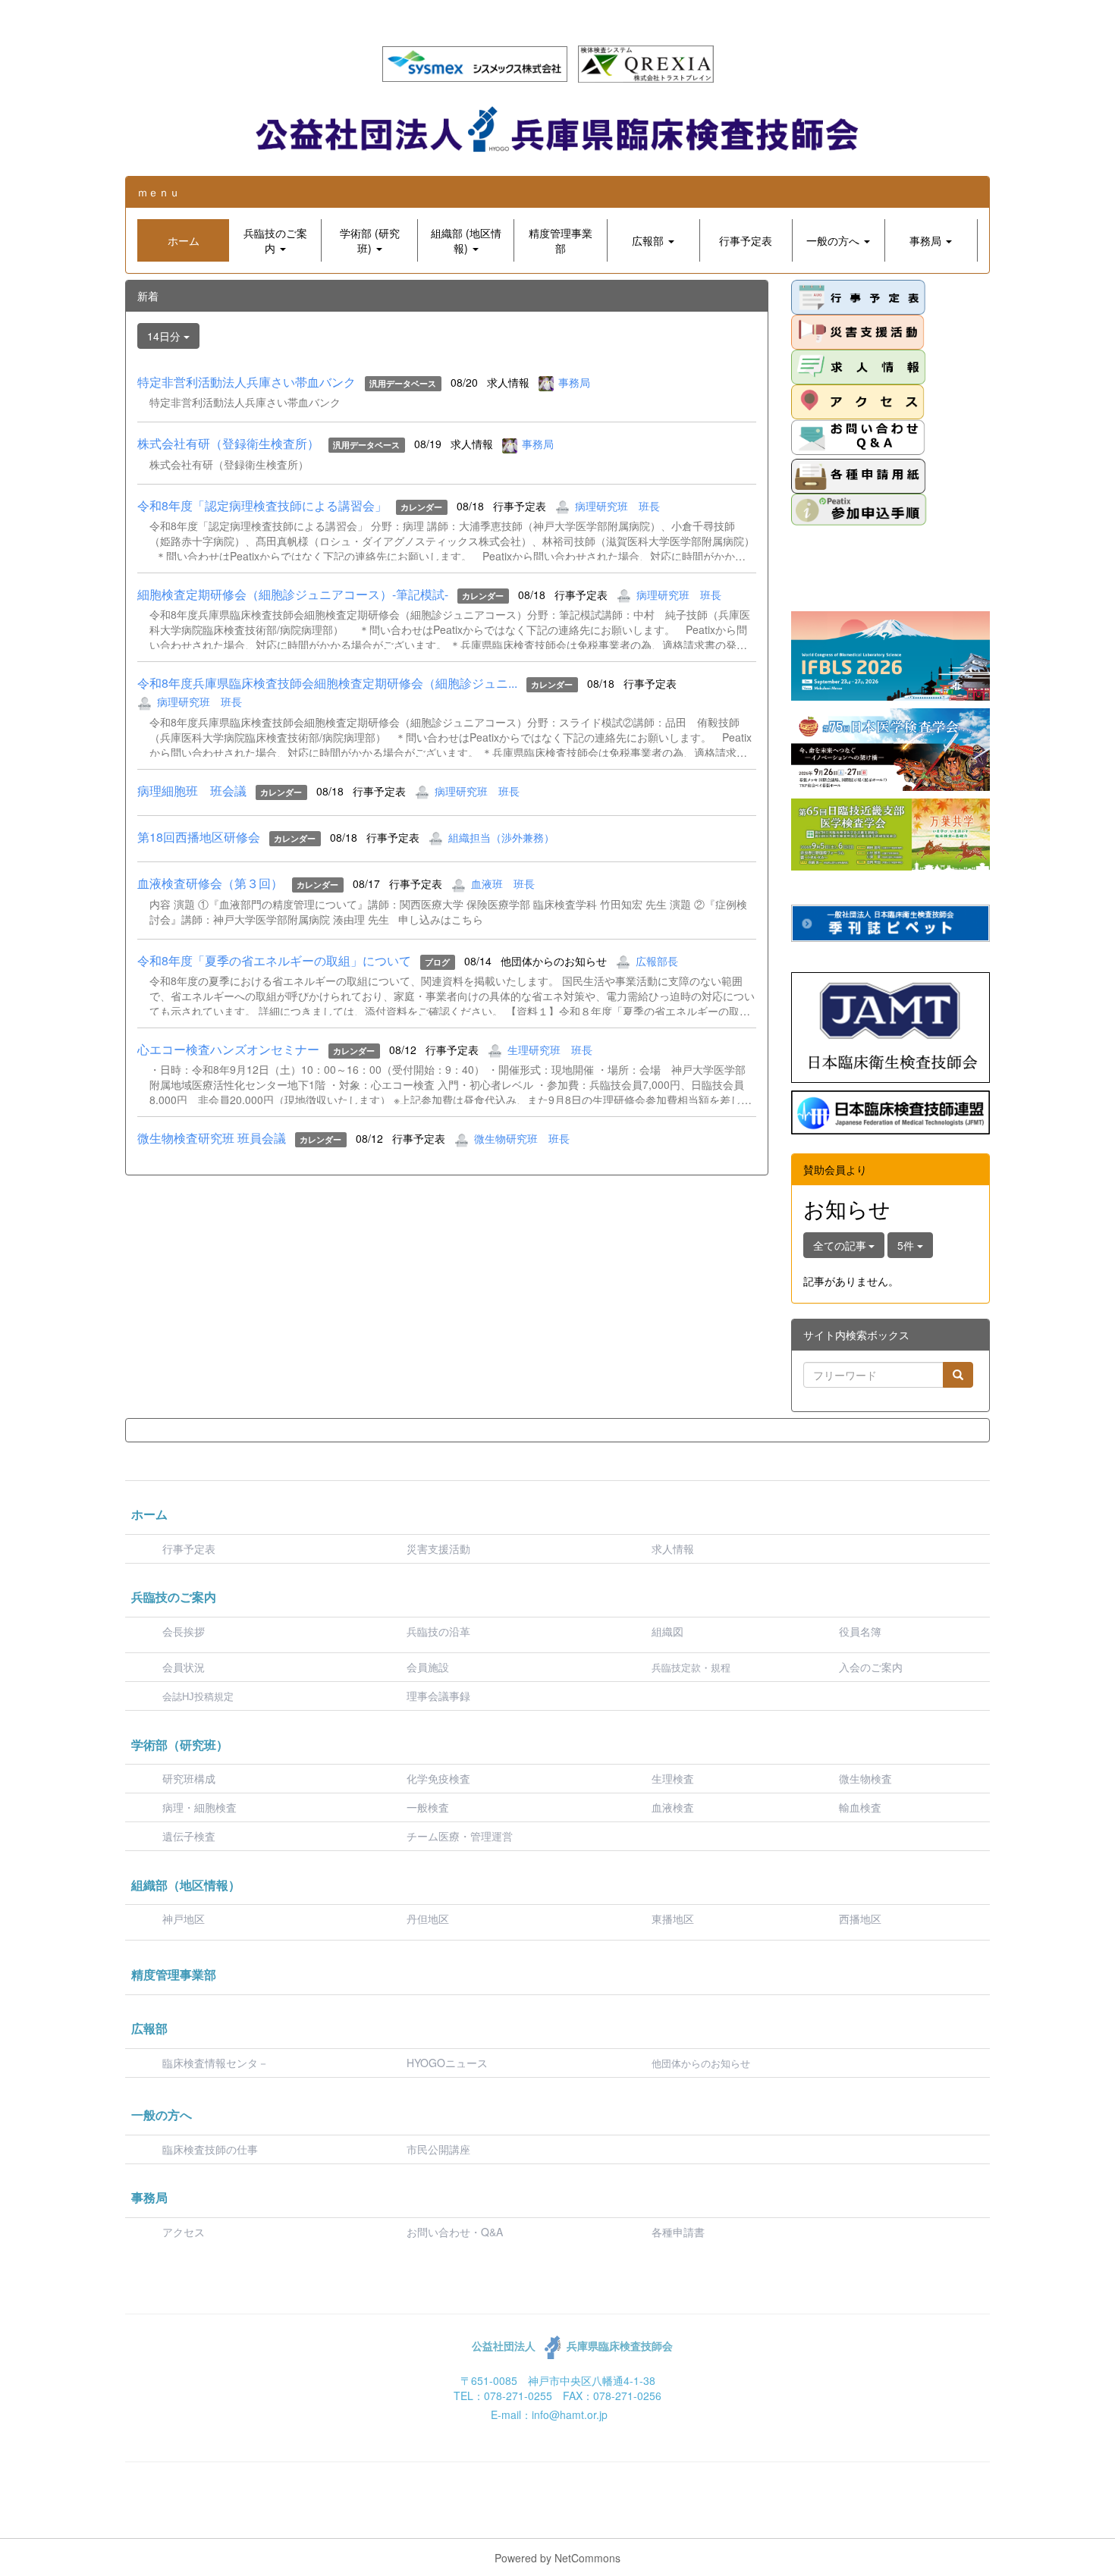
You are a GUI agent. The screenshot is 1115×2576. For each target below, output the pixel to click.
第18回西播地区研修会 (199, 837)
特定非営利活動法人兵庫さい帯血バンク (247, 382)
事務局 (574, 382)
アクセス (184, 2232)
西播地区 (860, 1919)
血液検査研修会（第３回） (210, 883)
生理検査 (673, 1778)
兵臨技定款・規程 (691, 1668)
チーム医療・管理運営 (460, 1836)
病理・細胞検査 (199, 1807)
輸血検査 (860, 1807)
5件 (907, 1245)
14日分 (165, 336)
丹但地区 (428, 1919)
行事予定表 (189, 1548)
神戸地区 (184, 1919)
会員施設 (428, 1667)
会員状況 (184, 1667)
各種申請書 (678, 2232)
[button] (275, 240)
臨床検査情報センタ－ (215, 2063)
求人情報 (673, 1548)
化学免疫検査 (438, 1778)
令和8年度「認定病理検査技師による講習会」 (262, 505)
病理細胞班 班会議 (192, 791)
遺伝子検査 (189, 1836)
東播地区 (673, 1919)
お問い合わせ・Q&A (455, 2232)
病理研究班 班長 (617, 506)
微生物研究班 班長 (522, 1138)
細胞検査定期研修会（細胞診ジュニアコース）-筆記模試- (293, 594)
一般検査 (428, 1807)
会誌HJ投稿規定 (198, 1697)
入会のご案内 (871, 1667)
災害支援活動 (438, 1548)
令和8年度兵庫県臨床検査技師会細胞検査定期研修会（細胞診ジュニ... (327, 683)
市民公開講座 (438, 2149)
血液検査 (673, 1807)
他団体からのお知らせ (701, 2064)
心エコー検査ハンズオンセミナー (228, 1049)
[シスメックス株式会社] (475, 62)
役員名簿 (860, 1631)
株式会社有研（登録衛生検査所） (228, 443)
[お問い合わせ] (858, 437)
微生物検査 (865, 1778)
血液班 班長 (503, 883)
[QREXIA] (646, 62)
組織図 (667, 1631)
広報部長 (657, 961)
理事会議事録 (438, 1696)
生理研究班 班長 (550, 1050)
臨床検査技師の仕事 (212, 2149)
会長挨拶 (184, 1631)
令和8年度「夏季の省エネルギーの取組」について (274, 960)
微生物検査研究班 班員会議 (212, 1138)
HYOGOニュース (447, 2063)
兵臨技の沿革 (438, 1631)
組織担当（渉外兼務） (501, 837)
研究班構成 (189, 1778)
